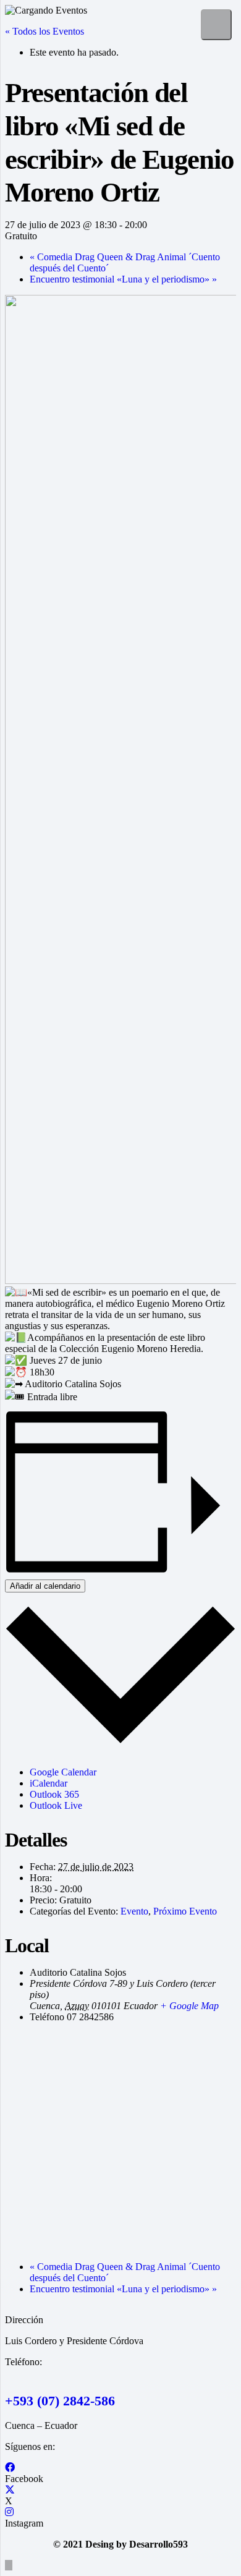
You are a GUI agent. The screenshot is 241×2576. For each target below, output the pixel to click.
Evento (134, 1911)
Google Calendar (63, 1772)
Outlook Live (56, 1805)
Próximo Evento (185, 1911)
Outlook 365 (54, 1794)
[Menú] (216, 25)
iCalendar (49, 1783)
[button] (9, 2565)
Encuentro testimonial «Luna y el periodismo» (123, 279)
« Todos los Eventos (44, 31)
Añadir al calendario (45, 1586)
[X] (10, 2490)
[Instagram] (9, 2512)
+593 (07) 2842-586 (60, 2401)
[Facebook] (10, 2468)
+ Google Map (189, 2006)
